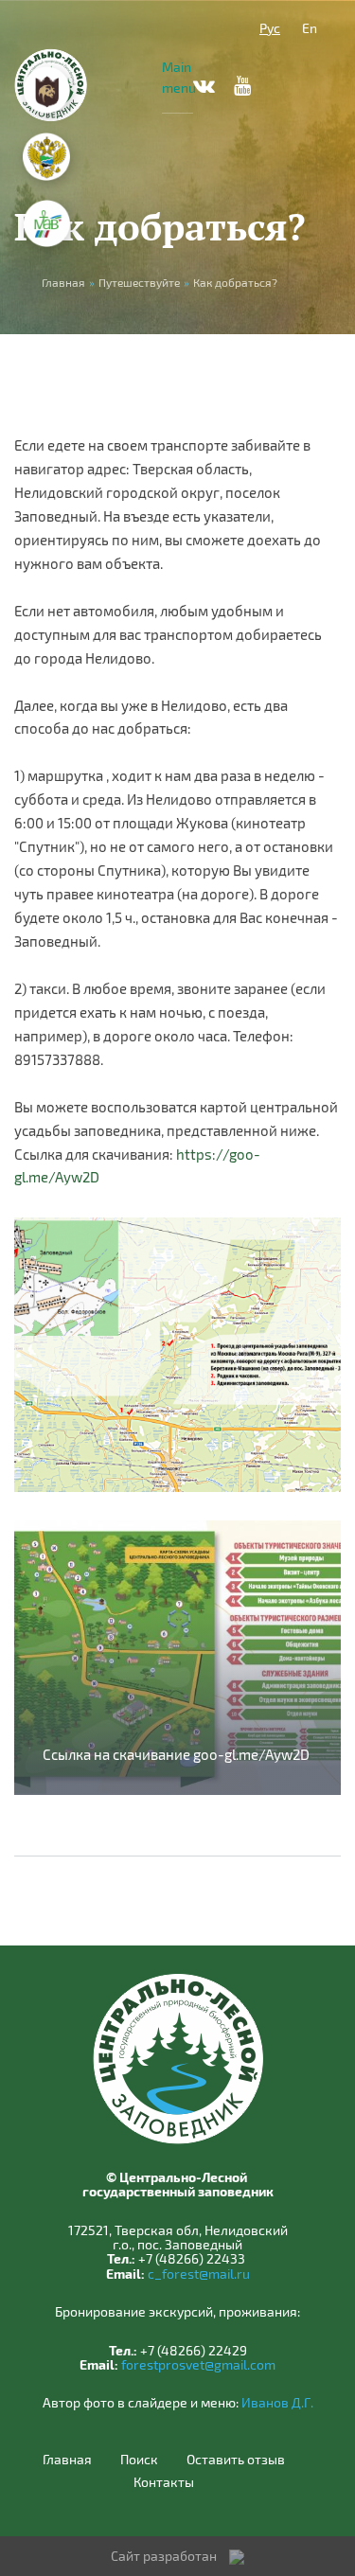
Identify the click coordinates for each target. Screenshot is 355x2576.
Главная (67, 2460)
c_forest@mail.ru (199, 2274)
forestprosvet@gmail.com (198, 2364)
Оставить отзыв (236, 2460)
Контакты (164, 2482)
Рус (270, 28)
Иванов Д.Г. (277, 2402)
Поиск (139, 2460)
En (310, 28)
